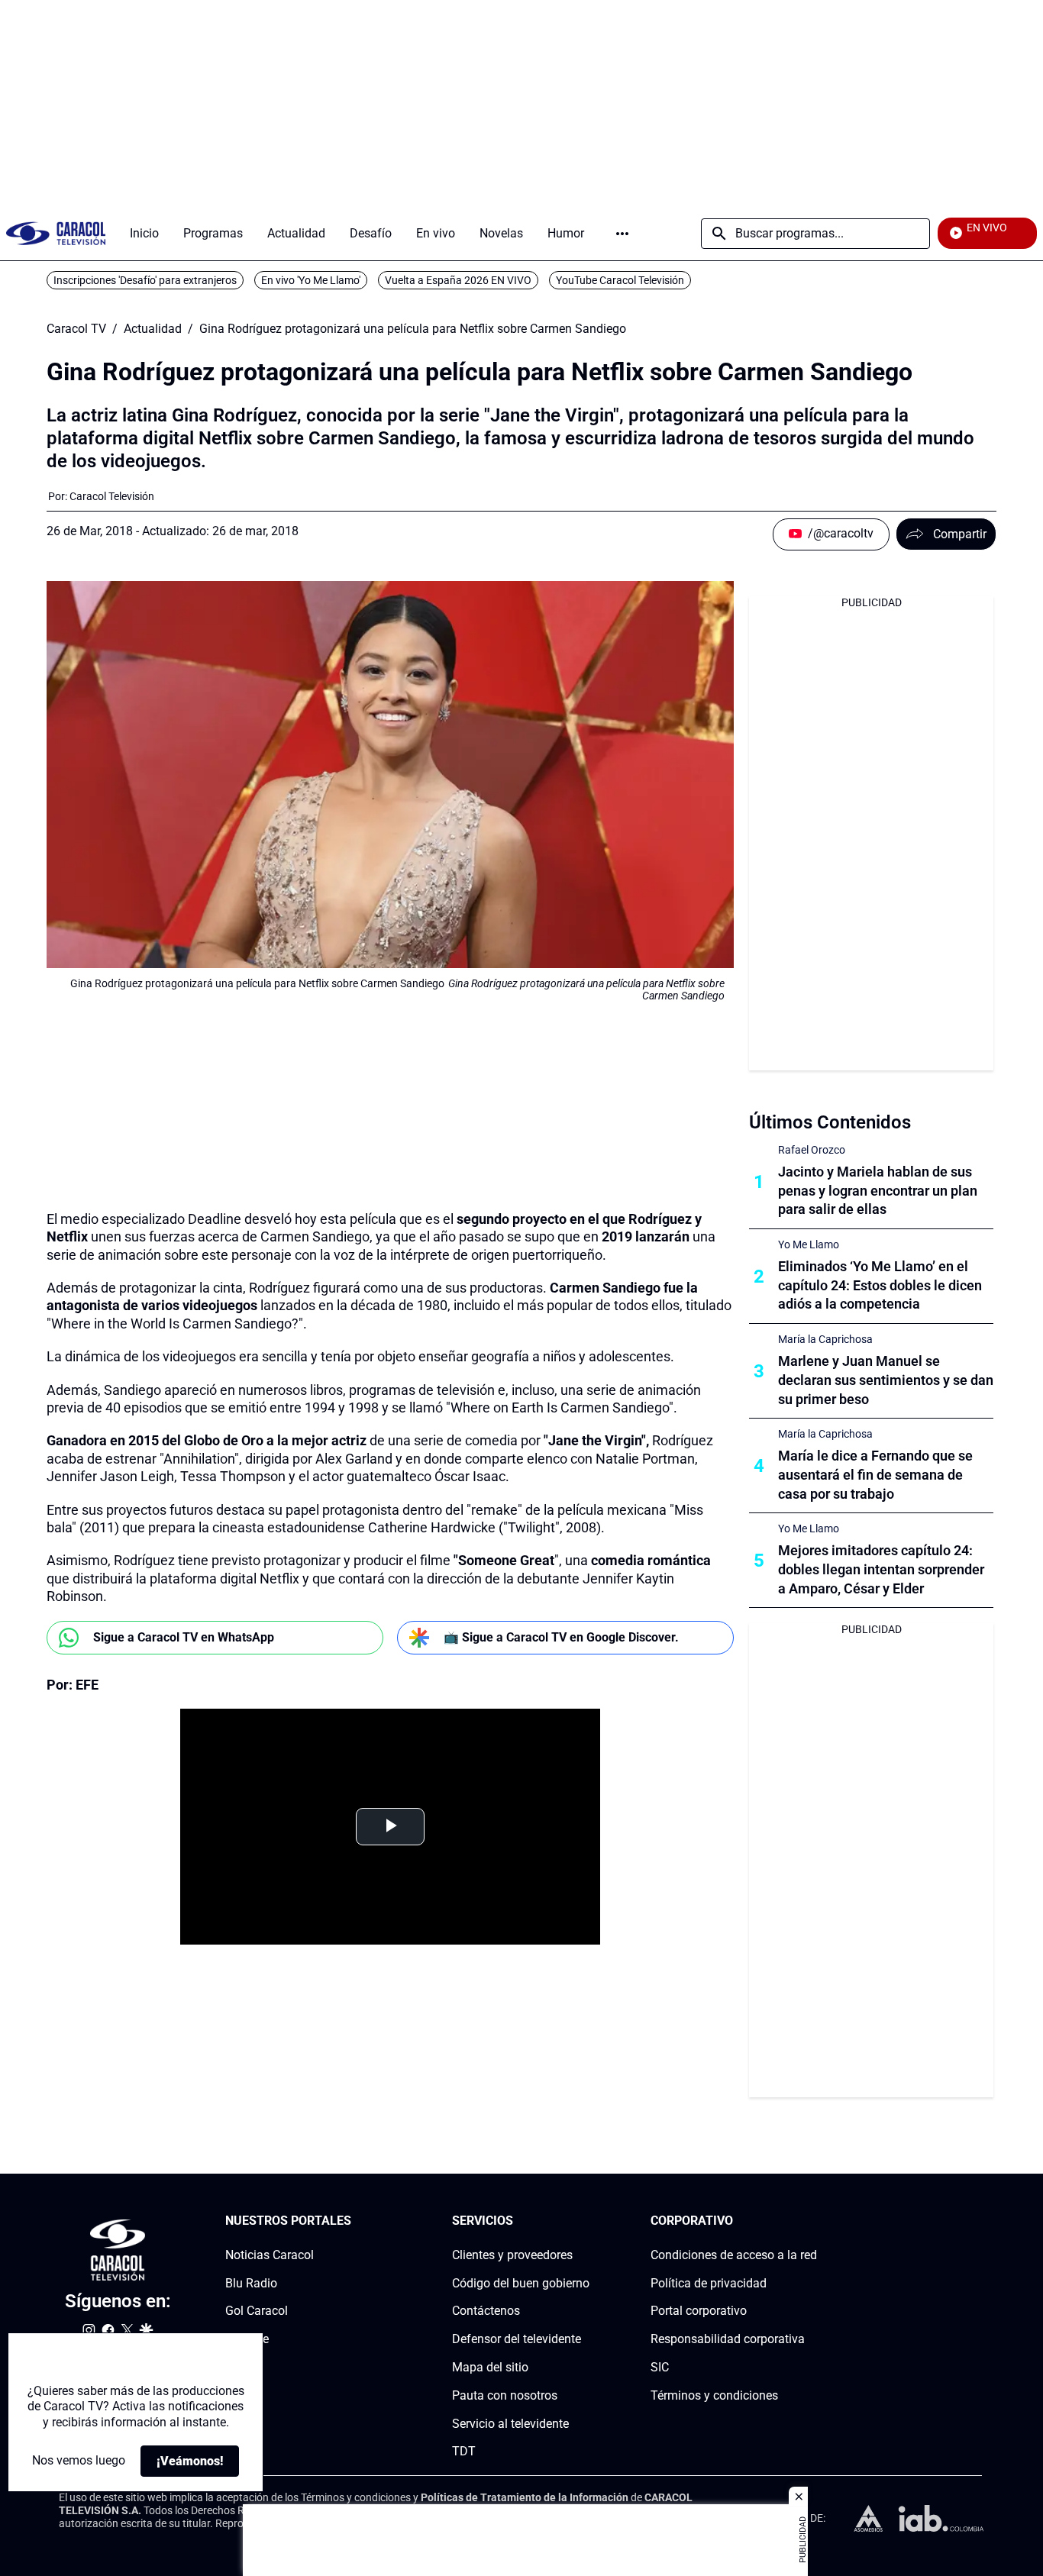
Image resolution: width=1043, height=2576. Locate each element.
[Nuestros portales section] (356, 2221)
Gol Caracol (257, 2311)
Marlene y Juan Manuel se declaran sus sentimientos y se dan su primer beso (886, 1380)
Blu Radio (251, 2283)
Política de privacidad (709, 2283)
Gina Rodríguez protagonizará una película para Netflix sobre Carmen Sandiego (413, 329)
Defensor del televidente (517, 2339)
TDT (464, 2452)
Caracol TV (76, 329)
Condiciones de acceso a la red (734, 2255)
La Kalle (247, 2339)
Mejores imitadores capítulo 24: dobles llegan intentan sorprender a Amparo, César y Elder (881, 1569)
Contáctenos (486, 2311)
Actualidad (153, 329)
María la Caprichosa (825, 1339)
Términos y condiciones (714, 2395)
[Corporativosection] (812, 2221)
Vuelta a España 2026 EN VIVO (458, 280)
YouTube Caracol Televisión (620, 280)
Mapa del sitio (490, 2367)
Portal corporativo (699, 2311)
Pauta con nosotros (505, 2395)
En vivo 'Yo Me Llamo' (311, 280)
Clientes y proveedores (512, 2255)
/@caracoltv (841, 533)
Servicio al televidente (510, 2424)
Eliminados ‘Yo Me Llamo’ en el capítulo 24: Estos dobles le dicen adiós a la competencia (880, 1285)
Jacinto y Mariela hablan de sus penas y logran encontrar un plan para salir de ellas (878, 1191)
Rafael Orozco (812, 1150)
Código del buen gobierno (521, 2283)
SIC (660, 2367)
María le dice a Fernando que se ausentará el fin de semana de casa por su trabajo (875, 1475)
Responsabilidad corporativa (728, 2339)
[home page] (56, 233)
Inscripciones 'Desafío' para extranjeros (145, 280)
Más (622, 234)
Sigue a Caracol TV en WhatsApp (184, 1637)
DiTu (238, 2367)
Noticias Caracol (270, 2255)
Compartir (960, 534)
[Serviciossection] (585, 2221)
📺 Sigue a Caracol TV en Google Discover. (561, 1637)
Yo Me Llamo (809, 1244)
